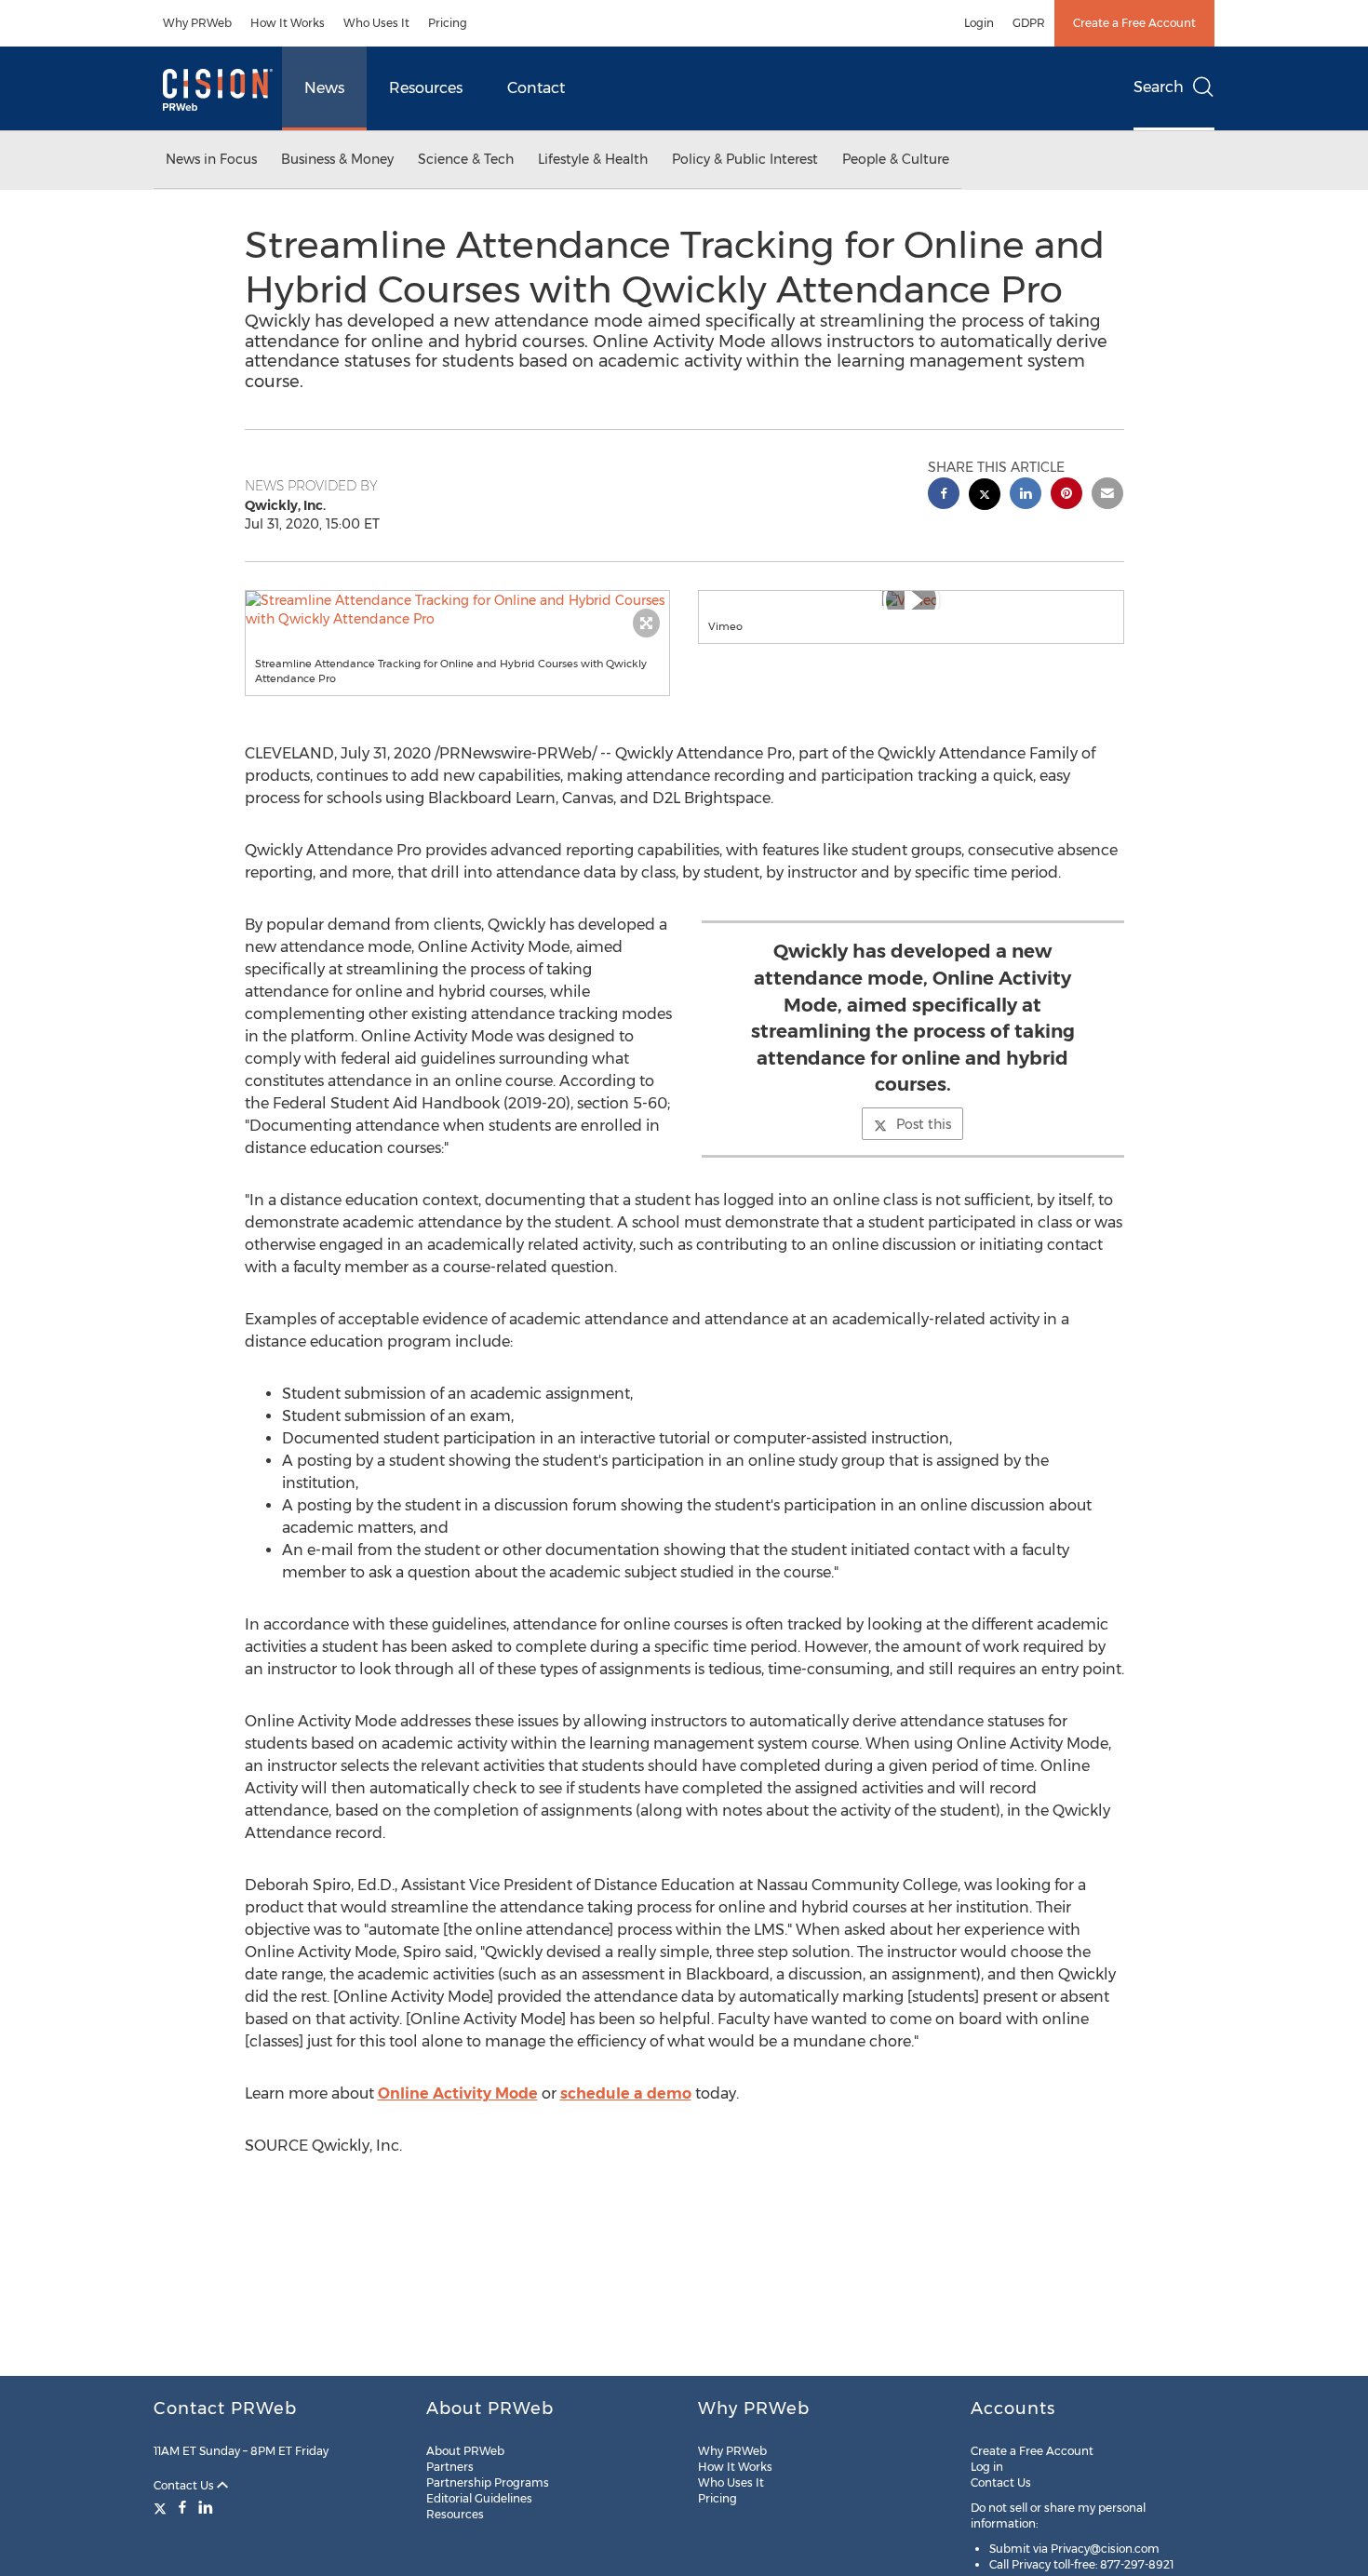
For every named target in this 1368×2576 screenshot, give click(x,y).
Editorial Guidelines (479, 2498)
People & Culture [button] (896, 159)
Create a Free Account (1134, 23)
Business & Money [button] (337, 159)
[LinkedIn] (206, 2507)
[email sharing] (1107, 496)
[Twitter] (162, 2507)
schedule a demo (626, 2093)
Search (1159, 87)
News (324, 88)
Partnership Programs (488, 2482)
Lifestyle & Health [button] (593, 159)
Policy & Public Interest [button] (745, 159)
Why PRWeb (197, 23)
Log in (987, 2467)
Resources (426, 88)
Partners (450, 2467)
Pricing (448, 23)
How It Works (288, 23)
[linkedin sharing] (1026, 496)
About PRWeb (465, 2451)
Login (979, 23)
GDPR (1029, 23)
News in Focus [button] (211, 159)
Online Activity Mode (458, 2093)
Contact (536, 88)
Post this (924, 1124)
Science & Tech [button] (466, 159)
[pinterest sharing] (1066, 496)
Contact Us (185, 2485)
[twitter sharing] (985, 496)
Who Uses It (376, 23)
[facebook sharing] (944, 496)
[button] (458, 610)
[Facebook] (182, 2507)
